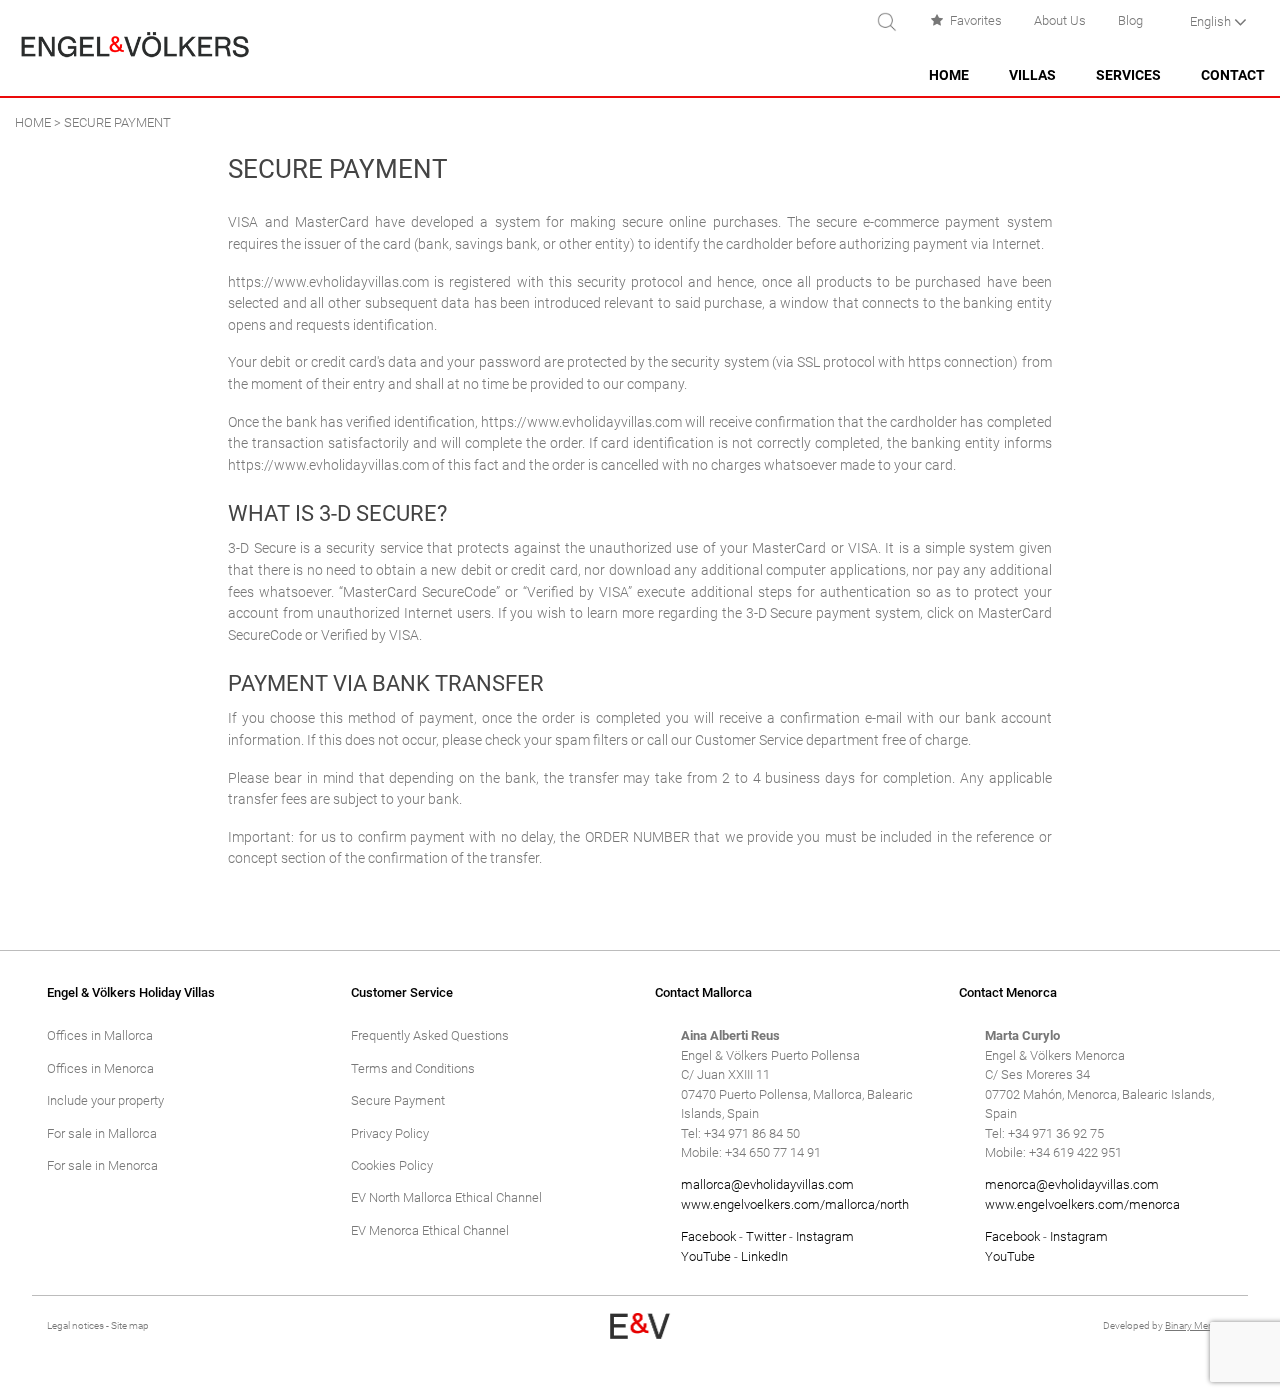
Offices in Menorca (100, 1068)
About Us (1060, 20)
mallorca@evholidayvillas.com (767, 1184)
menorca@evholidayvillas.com (1072, 1184)
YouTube (706, 1256)
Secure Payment (398, 1100)
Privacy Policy (390, 1133)
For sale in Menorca (102, 1165)
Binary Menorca (1199, 1325)
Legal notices (75, 1325)
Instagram (825, 1236)
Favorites (976, 20)
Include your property (105, 1100)
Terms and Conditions (413, 1068)
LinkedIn (764, 1256)
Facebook (708, 1236)
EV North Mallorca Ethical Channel (446, 1197)
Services (1128, 75)
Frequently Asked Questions (430, 1035)
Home (949, 75)
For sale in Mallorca (102, 1133)
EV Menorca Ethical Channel (430, 1230)
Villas (1032, 75)
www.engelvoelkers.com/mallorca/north (795, 1204)
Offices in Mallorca (100, 1035)
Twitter (766, 1236)
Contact (1233, 75)
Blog (1130, 20)
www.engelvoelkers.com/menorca (1082, 1204)
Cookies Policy (392, 1165)
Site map (130, 1325)
